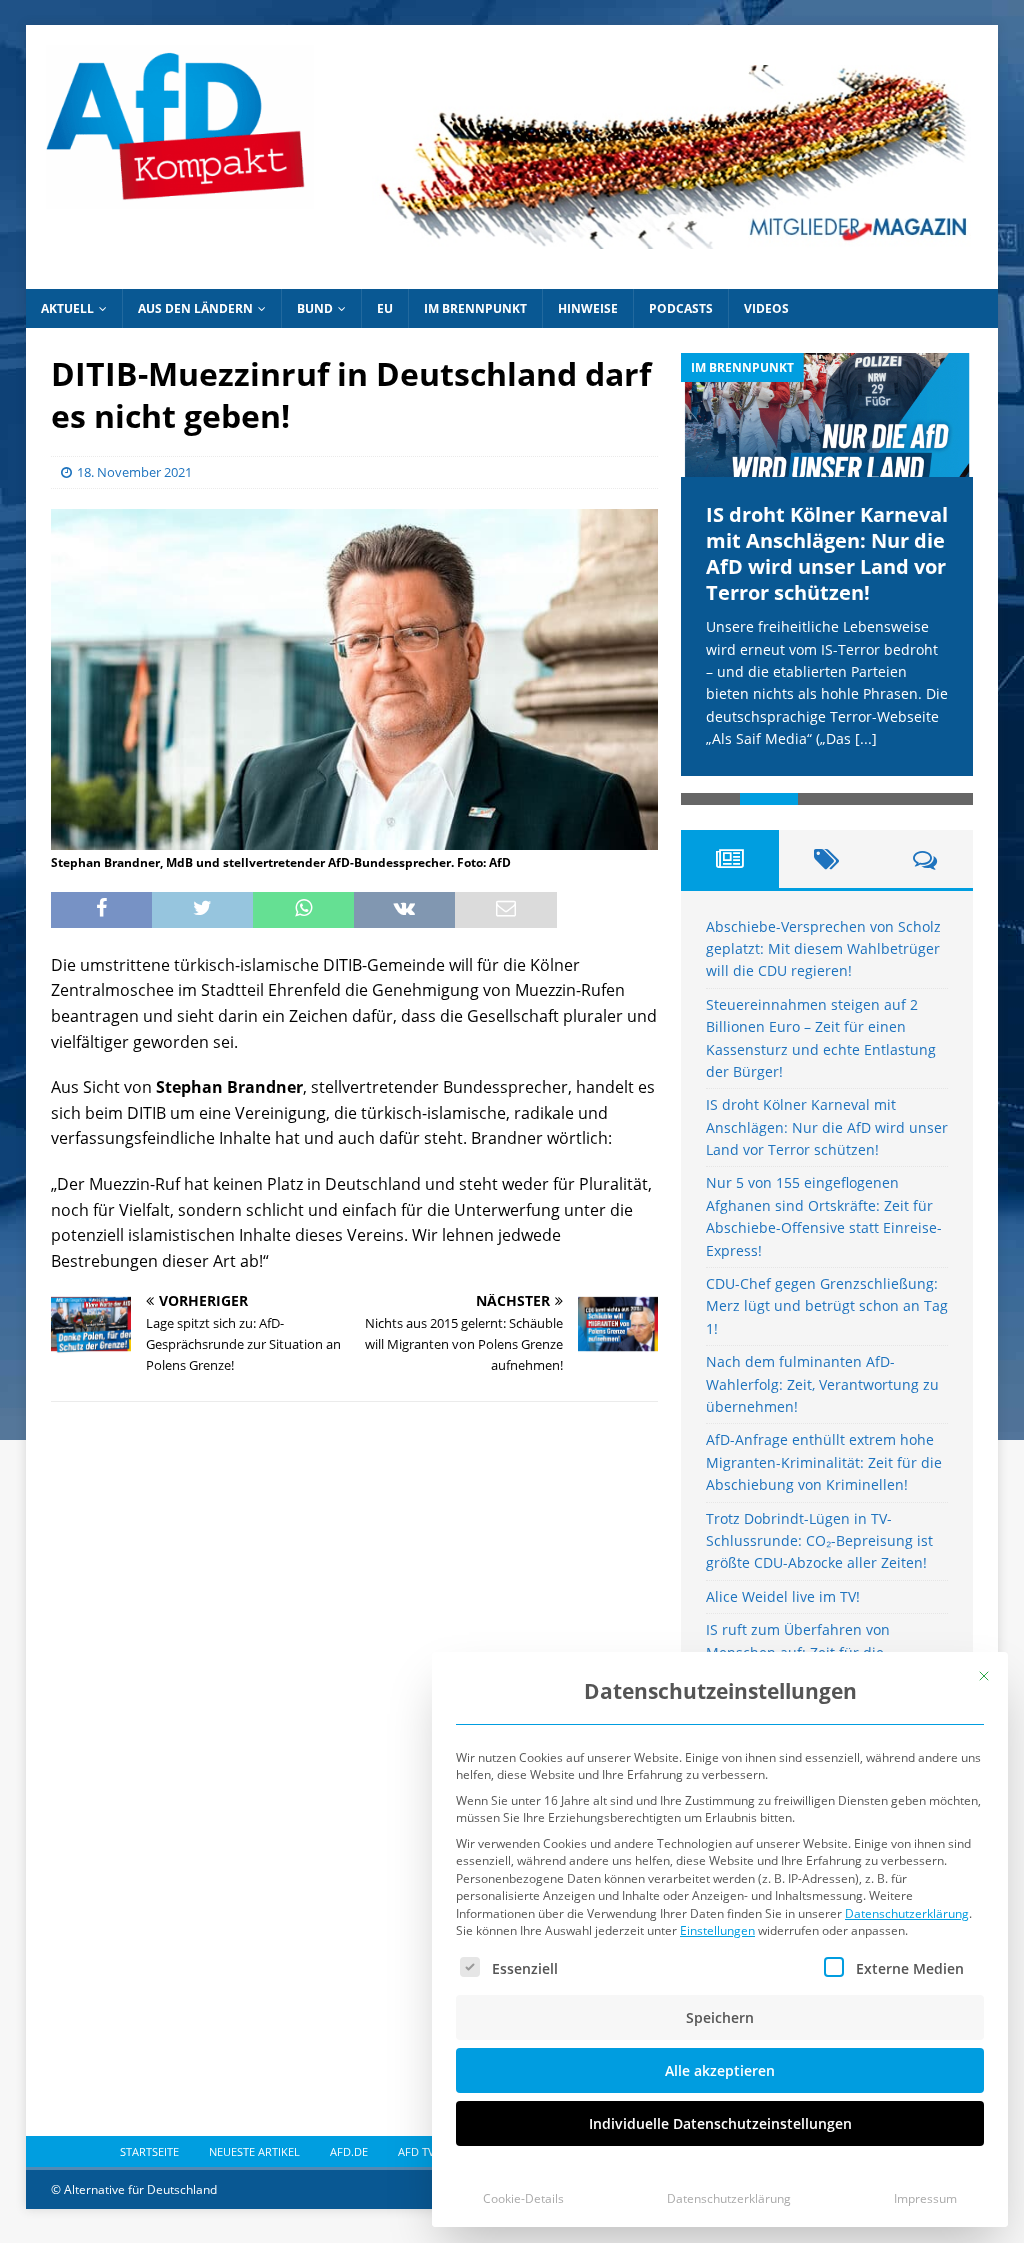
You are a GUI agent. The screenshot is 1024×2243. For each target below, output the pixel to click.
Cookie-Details (523, 2198)
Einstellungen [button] (717, 1930)
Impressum (925, 2198)
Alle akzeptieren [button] (720, 2070)
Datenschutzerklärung (907, 1913)
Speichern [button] (720, 2017)
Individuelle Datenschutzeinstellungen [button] (720, 2123)
